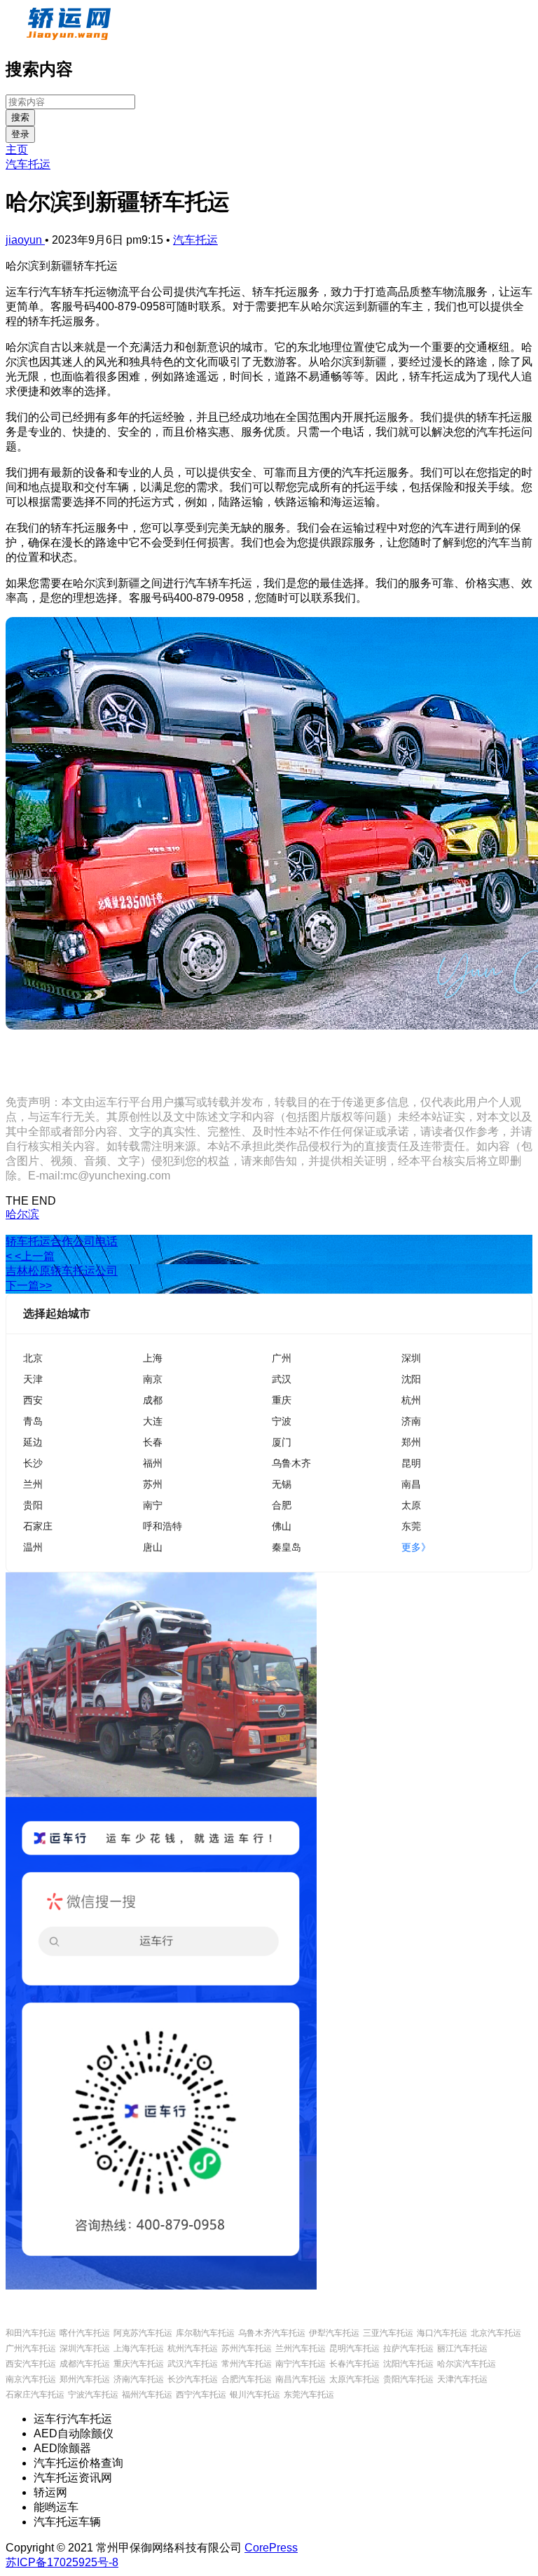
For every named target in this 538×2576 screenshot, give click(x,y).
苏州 (153, 1484)
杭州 (411, 1400)
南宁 (153, 1505)
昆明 (411, 1463)
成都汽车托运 (85, 2364)
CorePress (271, 2548)
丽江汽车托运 (462, 2348)
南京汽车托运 (31, 2379)
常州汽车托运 (247, 2364)
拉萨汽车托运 (408, 2348)
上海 (153, 1358)
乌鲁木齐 (291, 1463)
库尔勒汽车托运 (205, 2333)
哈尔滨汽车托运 (467, 2364)
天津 (33, 1379)
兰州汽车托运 (301, 2348)
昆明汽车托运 (354, 2348)
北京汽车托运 (496, 2333)
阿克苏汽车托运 (143, 2333)
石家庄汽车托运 (35, 2395)
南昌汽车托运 (301, 2379)
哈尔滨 (22, 1214)
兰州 (33, 1484)
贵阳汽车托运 (408, 2379)
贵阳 (33, 1505)
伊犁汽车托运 (334, 2333)
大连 (153, 1421)
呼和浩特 (163, 1526)
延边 (33, 1442)
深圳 (411, 1358)
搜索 (20, 117)
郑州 (411, 1442)
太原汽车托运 (354, 2379)
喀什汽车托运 (85, 2333)
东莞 (411, 1526)
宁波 (282, 1421)
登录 (20, 134)
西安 (33, 1400)
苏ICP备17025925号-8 (62, 2562)
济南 (411, 1421)
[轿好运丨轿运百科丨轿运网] (70, 37)
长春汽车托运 (354, 2364)
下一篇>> (29, 1286)
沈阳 (411, 1379)
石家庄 (38, 1526)
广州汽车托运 (31, 2348)
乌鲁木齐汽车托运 (272, 2333)
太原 (411, 1505)
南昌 (411, 1484)
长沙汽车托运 (193, 2379)
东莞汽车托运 (309, 2395)
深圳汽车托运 (85, 2348)
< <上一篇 (30, 1256)
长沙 (33, 1463)
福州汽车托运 (147, 2395)
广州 (282, 1358)
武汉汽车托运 (193, 2364)
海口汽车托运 (442, 2333)
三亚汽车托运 (388, 2333)
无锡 (282, 1484)
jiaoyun (25, 240)
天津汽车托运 (462, 2379)
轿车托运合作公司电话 (62, 1241)
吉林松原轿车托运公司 (62, 1271)
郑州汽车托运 (85, 2379)
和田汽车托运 (31, 2333)
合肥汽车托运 (247, 2379)
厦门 (282, 1442)
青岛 (33, 1421)
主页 (17, 150)
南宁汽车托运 (301, 2364)
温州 (33, 1547)
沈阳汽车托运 (408, 2364)
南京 (153, 1379)
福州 (153, 1463)
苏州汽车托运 (247, 2348)
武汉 (282, 1379)
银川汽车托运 (255, 2395)
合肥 (282, 1505)
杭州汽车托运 (193, 2348)
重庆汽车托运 (139, 2364)
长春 (153, 1442)
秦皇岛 (287, 1547)
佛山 (282, 1526)
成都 (153, 1400)
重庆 (282, 1400)
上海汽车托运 (139, 2348)
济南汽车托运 (139, 2379)
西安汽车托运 (31, 2364)
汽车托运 (28, 164)
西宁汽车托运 (201, 2395)
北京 (33, 1358)
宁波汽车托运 (93, 2395)
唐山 (153, 1547)
